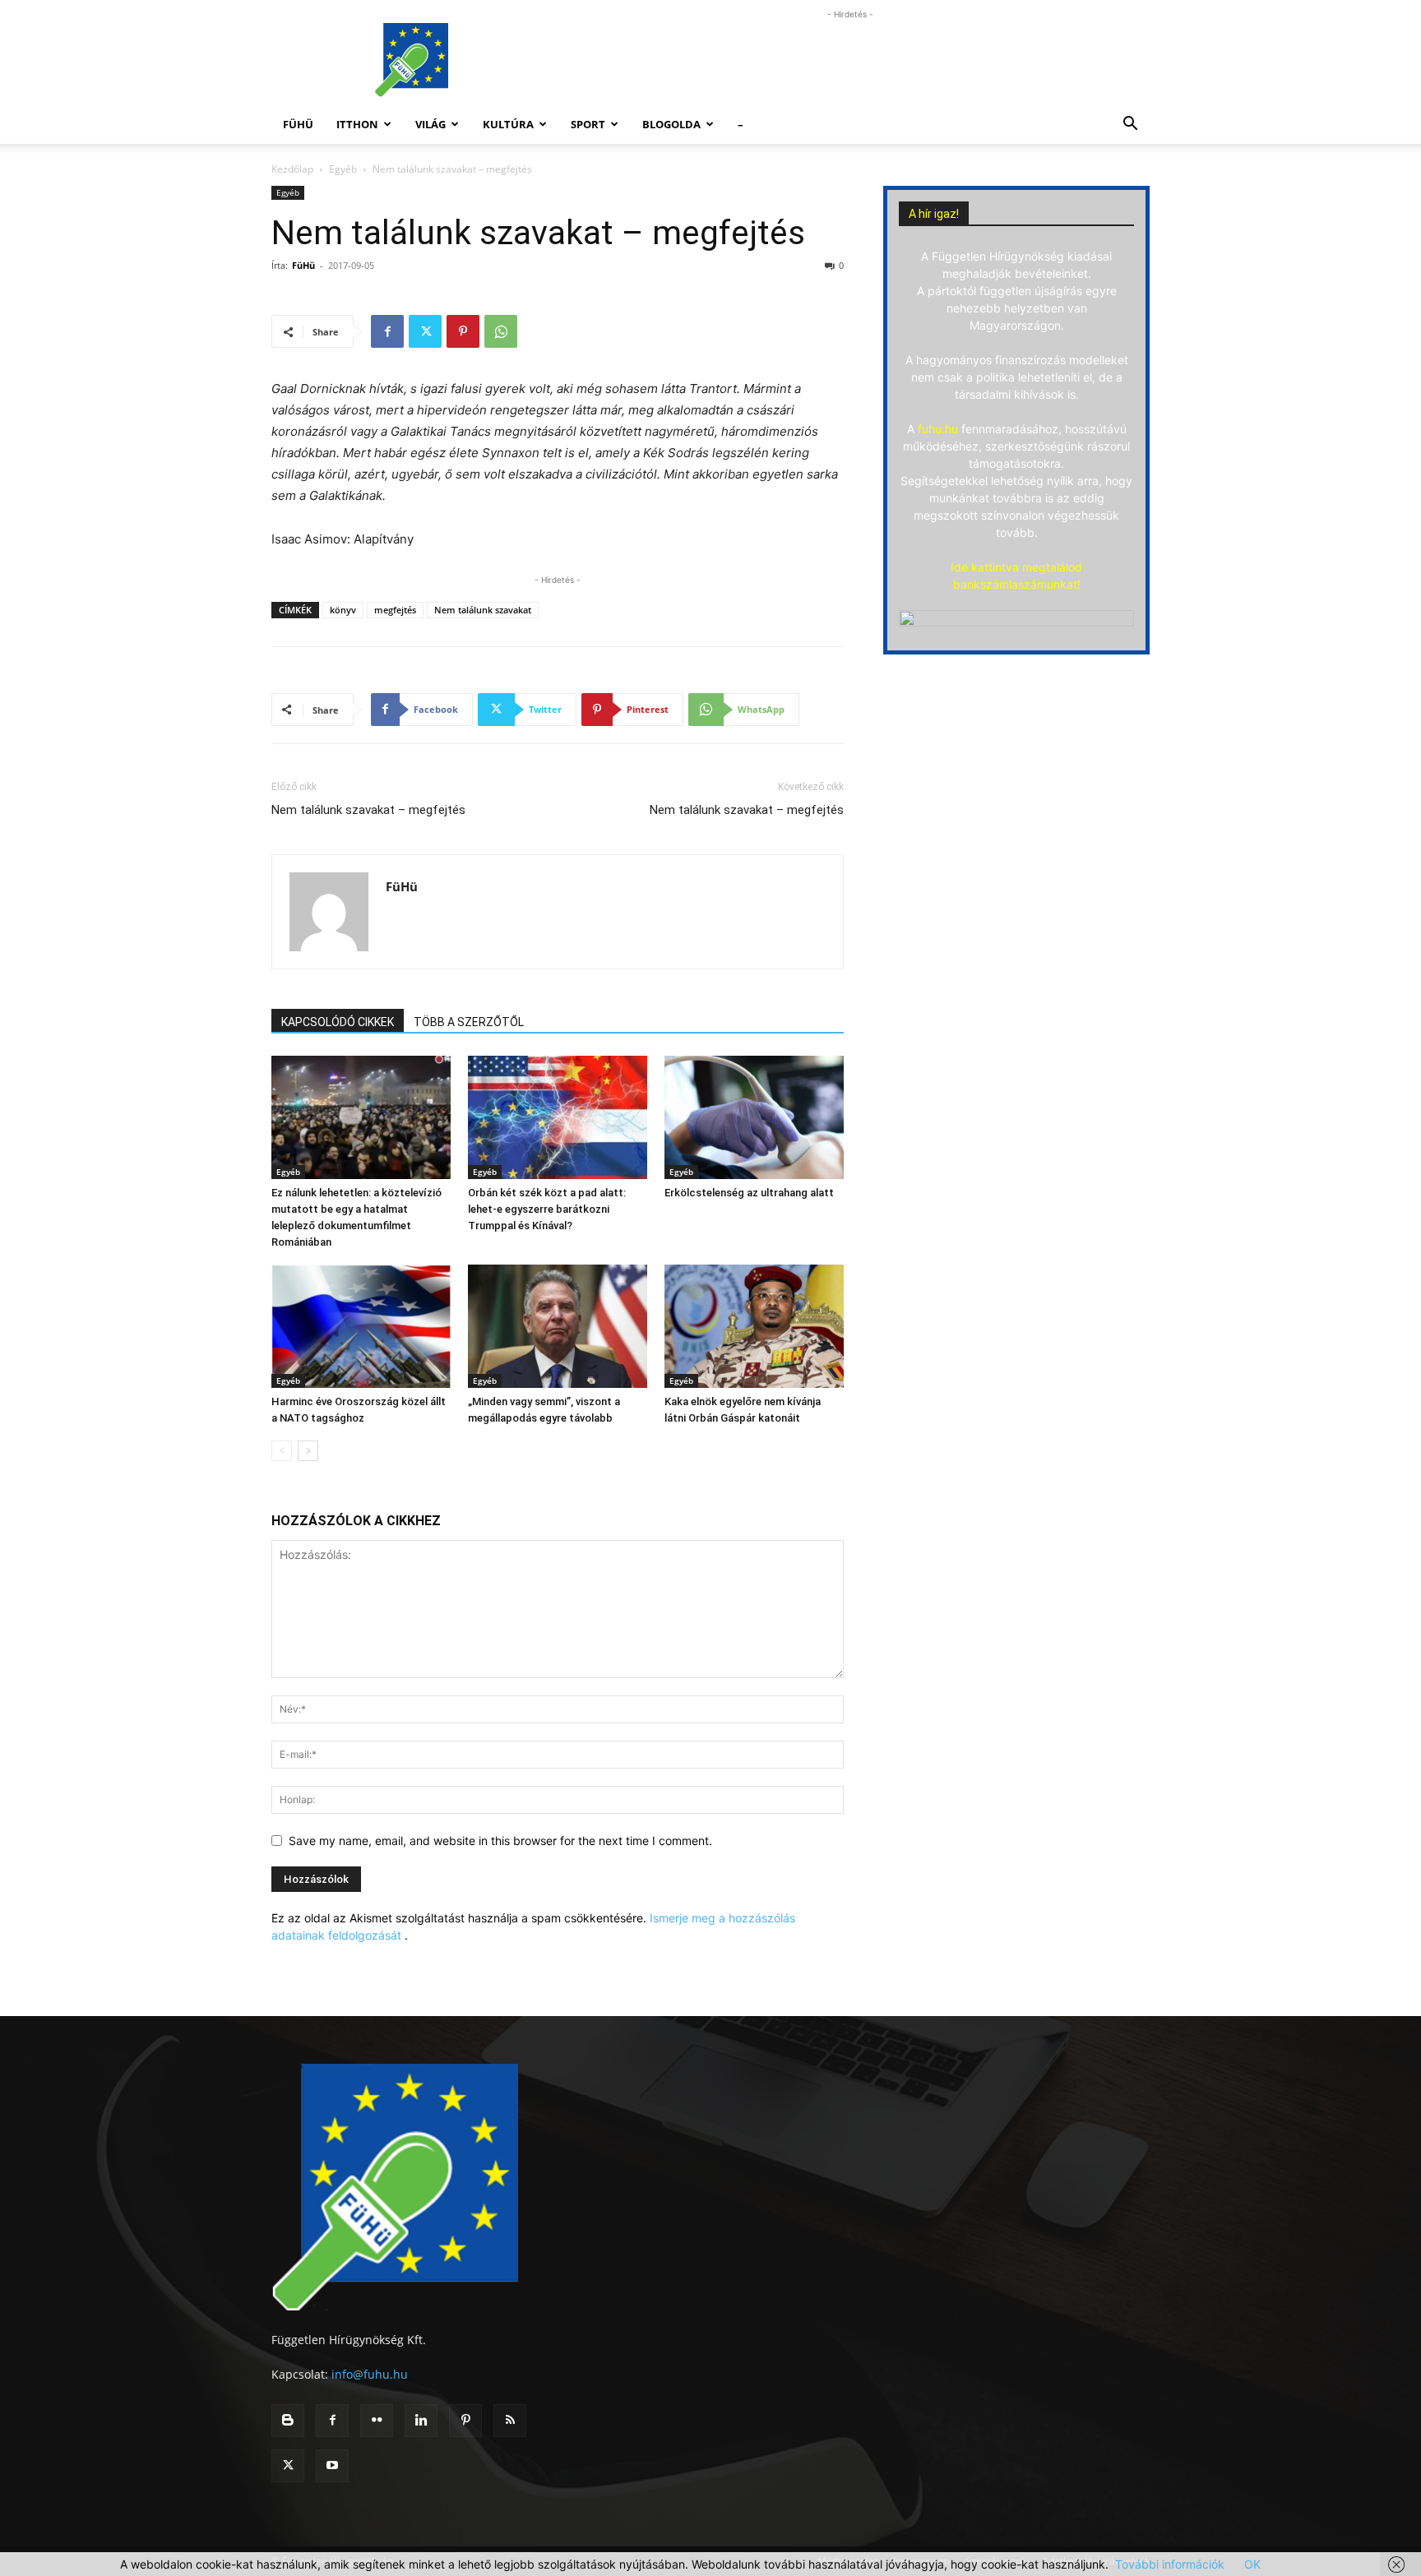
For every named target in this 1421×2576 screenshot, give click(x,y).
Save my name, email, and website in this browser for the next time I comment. (500, 1841)
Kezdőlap (292, 169)
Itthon (357, 124)
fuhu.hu (938, 429)
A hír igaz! (934, 214)
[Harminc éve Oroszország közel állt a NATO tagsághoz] (361, 1326)
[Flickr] (377, 2421)
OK (1252, 2564)
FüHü (298, 124)
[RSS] (510, 2421)
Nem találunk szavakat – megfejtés (368, 810)
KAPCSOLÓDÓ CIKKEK (338, 1022)
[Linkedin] (421, 2421)
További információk (1170, 2564)
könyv (343, 610)
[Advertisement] (850, 60)
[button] (1130, 125)
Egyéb (343, 169)
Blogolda (671, 124)
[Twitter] (425, 331)
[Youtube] (332, 2466)
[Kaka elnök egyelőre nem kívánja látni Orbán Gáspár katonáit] (754, 1326)
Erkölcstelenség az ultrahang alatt (749, 1193)
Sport (588, 124)
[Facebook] (387, 331)
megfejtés (395, 610)
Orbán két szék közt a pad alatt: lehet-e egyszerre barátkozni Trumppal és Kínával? (547, 1209)
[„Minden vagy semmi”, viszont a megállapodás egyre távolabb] (558, 1326)
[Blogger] (288, 2421)
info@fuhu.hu (370, 2374)
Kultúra (508, 124)
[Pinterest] (463, 331)
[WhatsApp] (501, 331)
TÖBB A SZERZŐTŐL (469, 1022)
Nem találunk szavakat (483, 610)
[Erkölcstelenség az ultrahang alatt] (754, 1117)
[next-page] (308, 1451)
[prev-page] (282, 1451)
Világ (430, 124)
